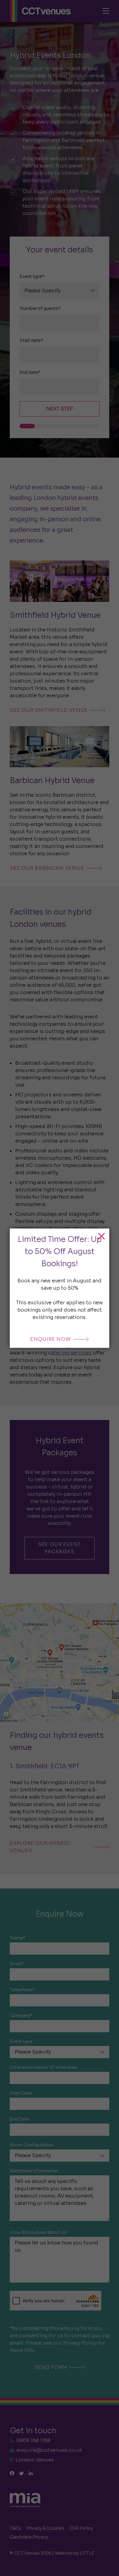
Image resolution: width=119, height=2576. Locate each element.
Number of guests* (40, 308)
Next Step (60, 409)
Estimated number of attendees (43, 2067)
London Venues (35, 2460)
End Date (20, 2119)
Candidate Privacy (29, 2537)
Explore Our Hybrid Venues (40, 1847)
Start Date (21, 2093)
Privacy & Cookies (45, 2528)
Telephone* (22, 1990)
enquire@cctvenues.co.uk (49, 2450)
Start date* (31, 340)
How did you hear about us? (39, 2232)
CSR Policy (81, 2528)
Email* (17, 1964)
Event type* (32, 276)
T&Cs (16, 2528)
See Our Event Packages (60, 1548)
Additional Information (34, 2171)
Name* (18, 1938)
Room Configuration (31, 2145)
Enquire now (51, 1339)
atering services (71, 1353)
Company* (21, 2015)
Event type (21, 2041)
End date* (30, 372)
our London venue (81, 76)
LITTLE (87, 2553)
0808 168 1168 (33, 2440)
